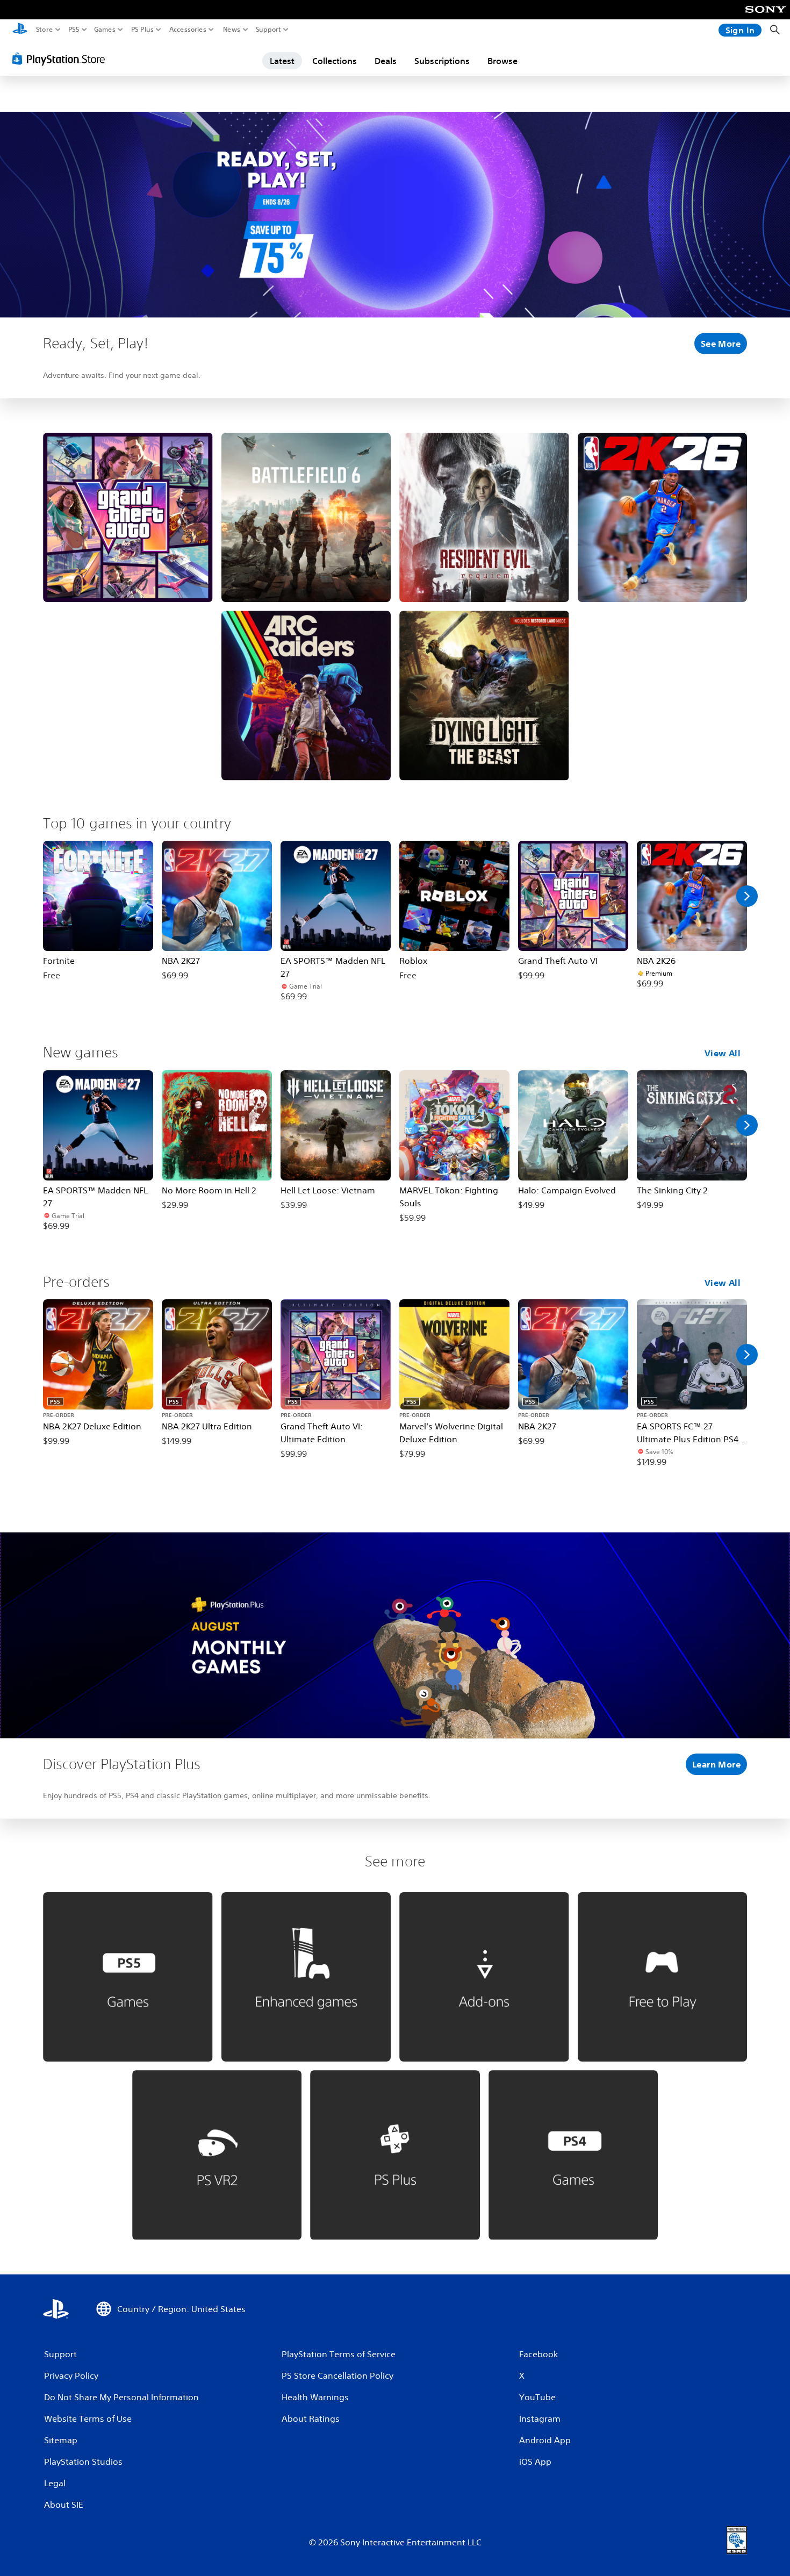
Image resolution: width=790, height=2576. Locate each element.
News (232, 30)
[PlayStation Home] (20, 30)
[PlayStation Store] (62, 59)
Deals (386, 61)
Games (105, 30)
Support (269, 30)
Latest (282, 61)
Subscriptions (442, 61)
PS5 (74, 30)
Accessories (188, 30)
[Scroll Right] (747, 896)
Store (45, 30)
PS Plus (142, 30)
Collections (335, 61)
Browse (502, 61)
